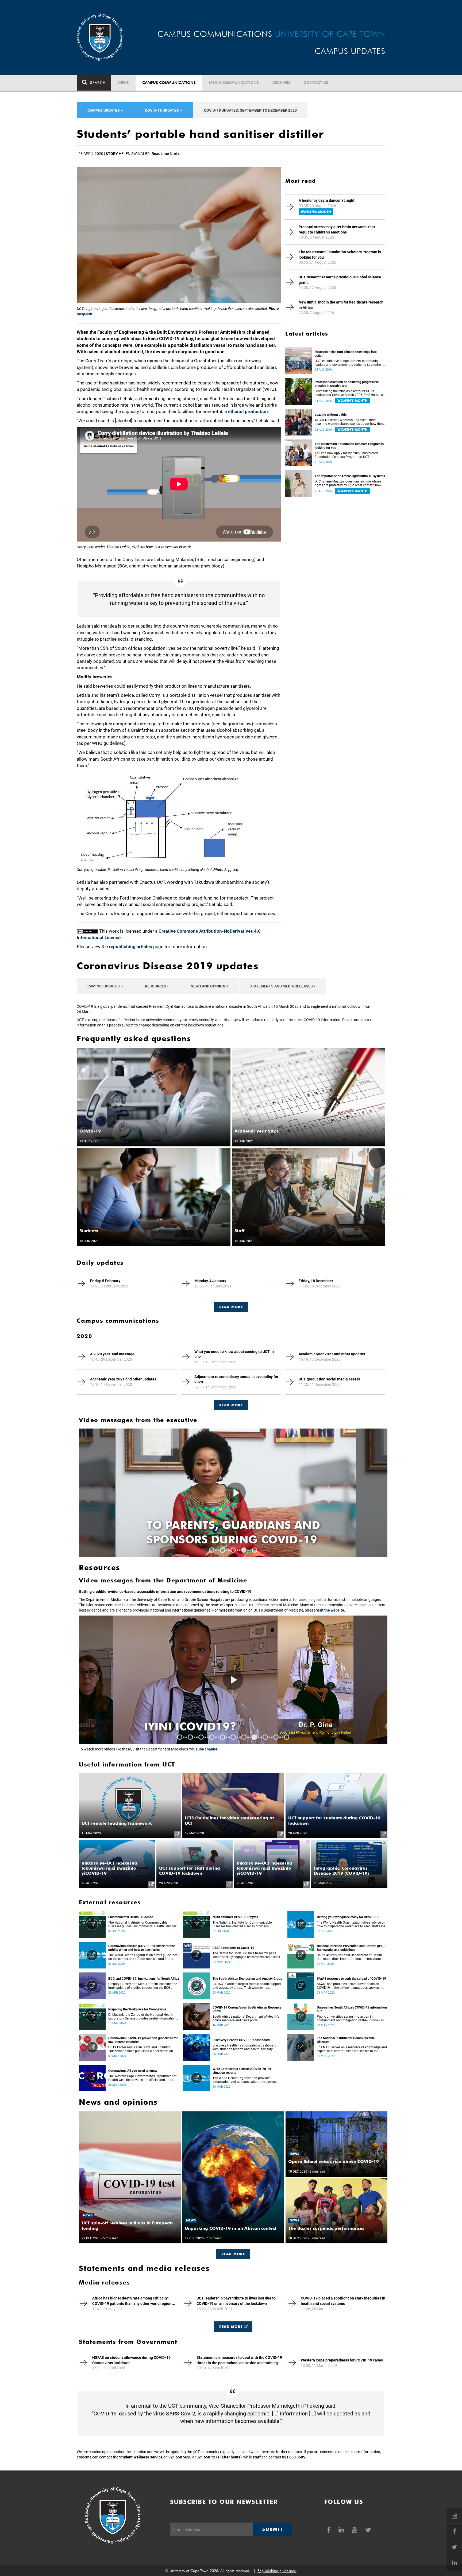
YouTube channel (204, 1749)
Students (89, 1231)
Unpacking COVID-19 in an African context (231, 2228)
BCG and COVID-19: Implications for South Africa (144, 1979)
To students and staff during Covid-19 (215, 1532)
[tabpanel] (233, 1493)
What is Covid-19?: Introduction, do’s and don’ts (220, 1712)
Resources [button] (156, 986)
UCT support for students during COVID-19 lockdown (334, 1820)
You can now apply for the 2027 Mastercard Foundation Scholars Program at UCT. (346, 455)
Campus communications (169, 83)
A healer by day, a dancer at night (327, 200)
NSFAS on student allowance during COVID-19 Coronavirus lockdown (131, 2360)
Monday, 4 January (210, 1281)
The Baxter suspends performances (326, 2228)
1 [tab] (212, 1550)
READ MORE (231, 1307)
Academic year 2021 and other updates (332, 1354)
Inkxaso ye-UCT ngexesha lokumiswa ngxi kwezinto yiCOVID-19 (109, 1868)
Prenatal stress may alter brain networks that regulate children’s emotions (337, 229)
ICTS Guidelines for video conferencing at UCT (229, 1820)
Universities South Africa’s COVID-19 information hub (352, 2009)
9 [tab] (265, 1737)
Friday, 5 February (105, 1281)
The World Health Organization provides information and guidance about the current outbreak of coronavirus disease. (244, 2080)
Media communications (234, 83)
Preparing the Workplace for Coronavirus (137, 2009)
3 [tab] (233, 1550)
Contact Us (316, 83)
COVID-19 (90, 1131)
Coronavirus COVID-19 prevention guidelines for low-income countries (143, 2040)
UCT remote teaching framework (117, 1823)
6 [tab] (233, 1737)
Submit (272, 2529)
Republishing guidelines (277, 2571)
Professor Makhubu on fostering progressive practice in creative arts (347, 384)
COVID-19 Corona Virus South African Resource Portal (247, 2009)
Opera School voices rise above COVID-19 (334, 2161)
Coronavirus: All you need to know (133, 2071)
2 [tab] (222, 1550)
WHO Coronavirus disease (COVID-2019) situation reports (242, 2071)
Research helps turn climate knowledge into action (346, 354)
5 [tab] (255, 1550)
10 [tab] (276, 1737)
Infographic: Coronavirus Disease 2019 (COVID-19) (341, 1871)
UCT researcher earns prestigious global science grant (340, 280)
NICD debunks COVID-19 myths (235, 1917)
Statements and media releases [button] (281, 986)
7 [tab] (244, 1737)
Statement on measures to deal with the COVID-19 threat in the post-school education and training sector (239, 2360)
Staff (240, 1231)
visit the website (330, 1610)
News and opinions (209, 986)
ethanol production (248, 411)
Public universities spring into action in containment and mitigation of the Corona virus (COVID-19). (351, 2018)
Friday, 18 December (316, 1281)
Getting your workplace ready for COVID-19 (348, 1917)
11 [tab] (287, 1737)
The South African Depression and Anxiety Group (247, 1979)
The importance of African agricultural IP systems (350, 476)
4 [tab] (244, 1550)
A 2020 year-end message (112, 1354)
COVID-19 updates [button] (162, 110)
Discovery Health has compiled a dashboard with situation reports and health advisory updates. (245, 2047)
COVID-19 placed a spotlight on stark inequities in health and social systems (343, 2301)
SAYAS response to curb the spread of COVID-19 (351, 1979)
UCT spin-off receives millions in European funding (127, 2225)
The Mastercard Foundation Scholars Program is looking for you (340, 255)
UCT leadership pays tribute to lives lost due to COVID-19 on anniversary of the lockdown (236, 2301)
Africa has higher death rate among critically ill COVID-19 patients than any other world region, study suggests (132, 2301)
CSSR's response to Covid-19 (233, 1948)
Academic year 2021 (257, 1131)
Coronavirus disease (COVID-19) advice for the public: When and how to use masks (142, 1948)
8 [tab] (255, 1737)
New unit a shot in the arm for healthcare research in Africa (341, 305)
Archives (281, 83)
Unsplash (84, 314)
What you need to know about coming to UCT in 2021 (234, 1354)
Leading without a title (331, 415)
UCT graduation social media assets (329, 1379)
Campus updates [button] (104, 110)
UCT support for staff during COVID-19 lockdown (190, 1871)
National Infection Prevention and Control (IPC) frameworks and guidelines (351, 1948)
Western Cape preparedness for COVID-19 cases (342, 2360)
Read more (231, 1405)
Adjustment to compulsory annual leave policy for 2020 (236, 1379)
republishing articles (131, 947)
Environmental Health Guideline (131, 1917)
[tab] (231, 1304)
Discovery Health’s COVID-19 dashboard (241, 2040)
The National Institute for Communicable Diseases (346, 2040)
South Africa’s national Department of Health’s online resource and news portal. (246, 2018)
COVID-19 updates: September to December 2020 (250, 110)
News (123, 83)
